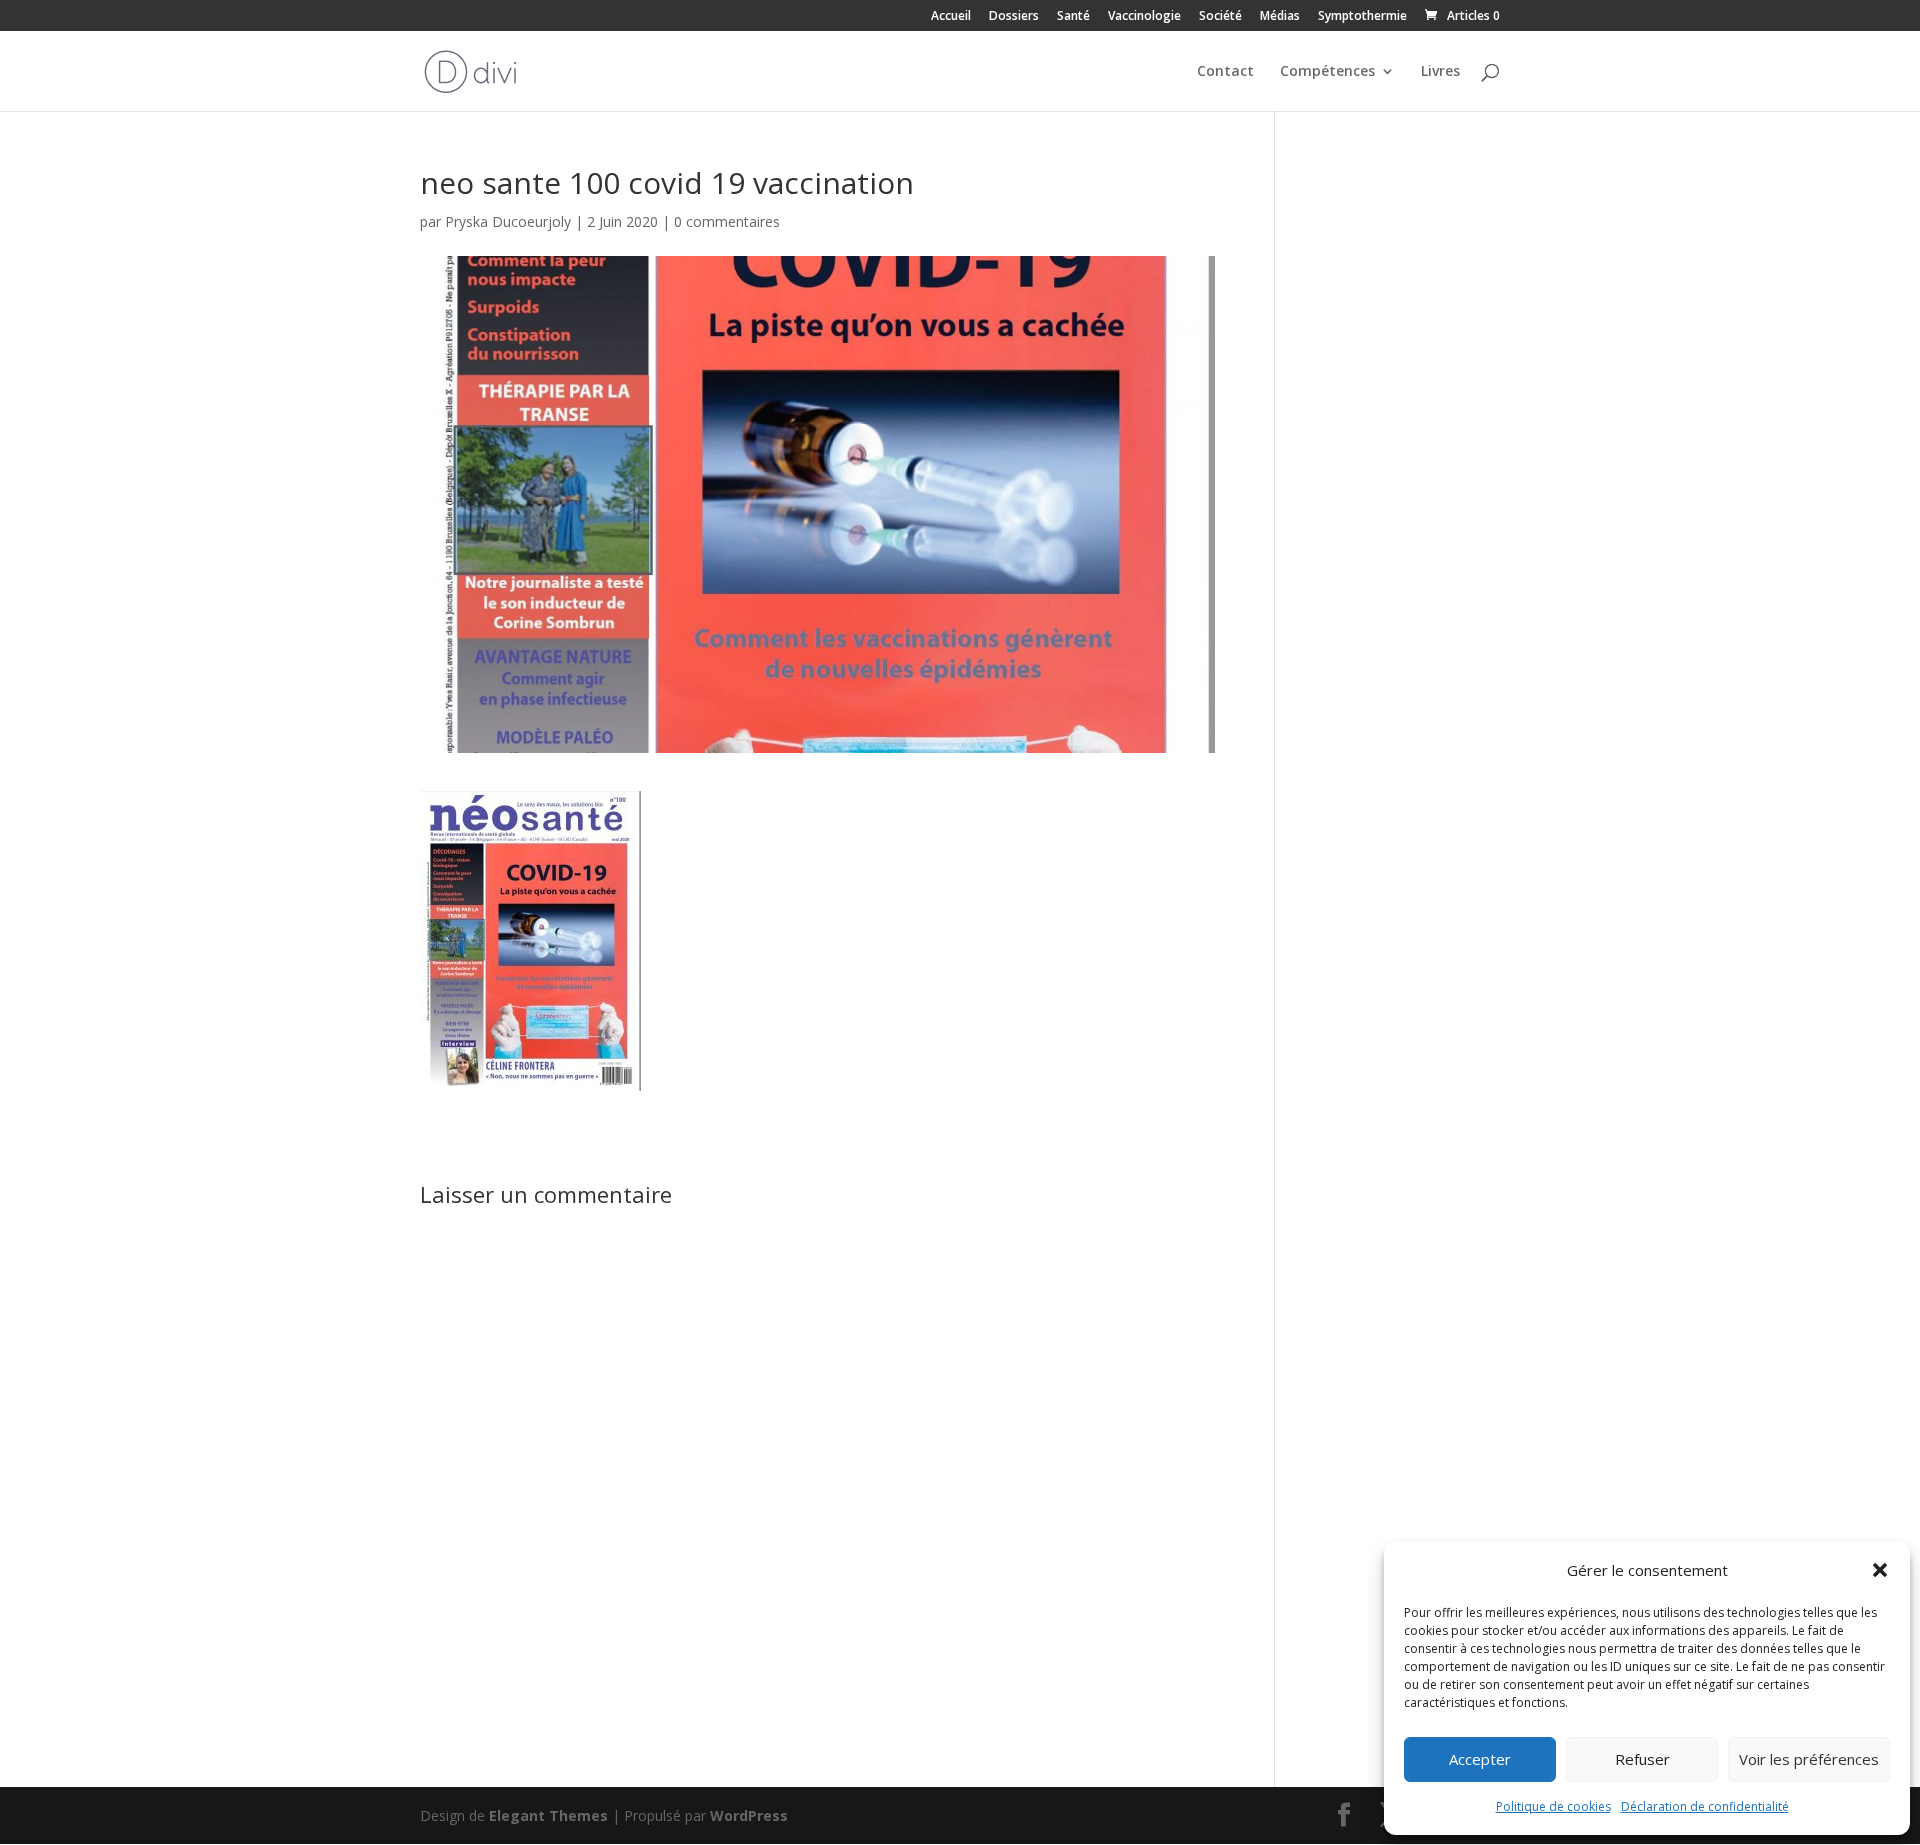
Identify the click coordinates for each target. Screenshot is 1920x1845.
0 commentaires (727, 221)
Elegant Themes (548, 1815)
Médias (1280, 17)
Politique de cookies (1553, 1806)
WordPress (749, 1815)
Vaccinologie (1144, 17)
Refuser (1642, 1759)
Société (1220, 17)
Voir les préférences (1809, 1759)
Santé (1073, 17)
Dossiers (1014, 17)
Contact (1225, 72)
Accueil (951, 17)
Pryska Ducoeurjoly (508, 221)
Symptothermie (1362, 17)
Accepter (1480, 1759)
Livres (1440, 72)
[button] (1880, 1570)
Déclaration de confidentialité (1705, 1806)
